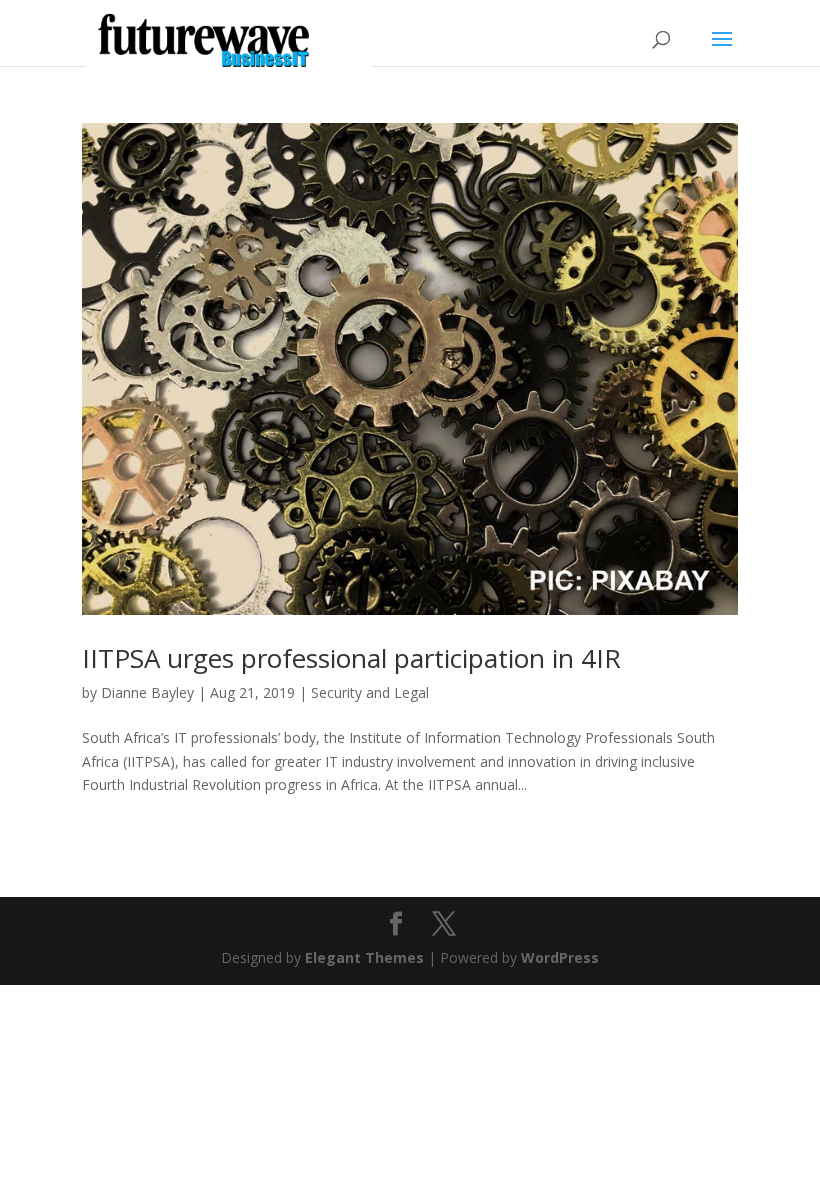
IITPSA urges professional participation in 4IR (351, 658)
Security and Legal (370, 692)
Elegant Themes (364, 957)
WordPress (560, 957)
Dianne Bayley (147, 692)
